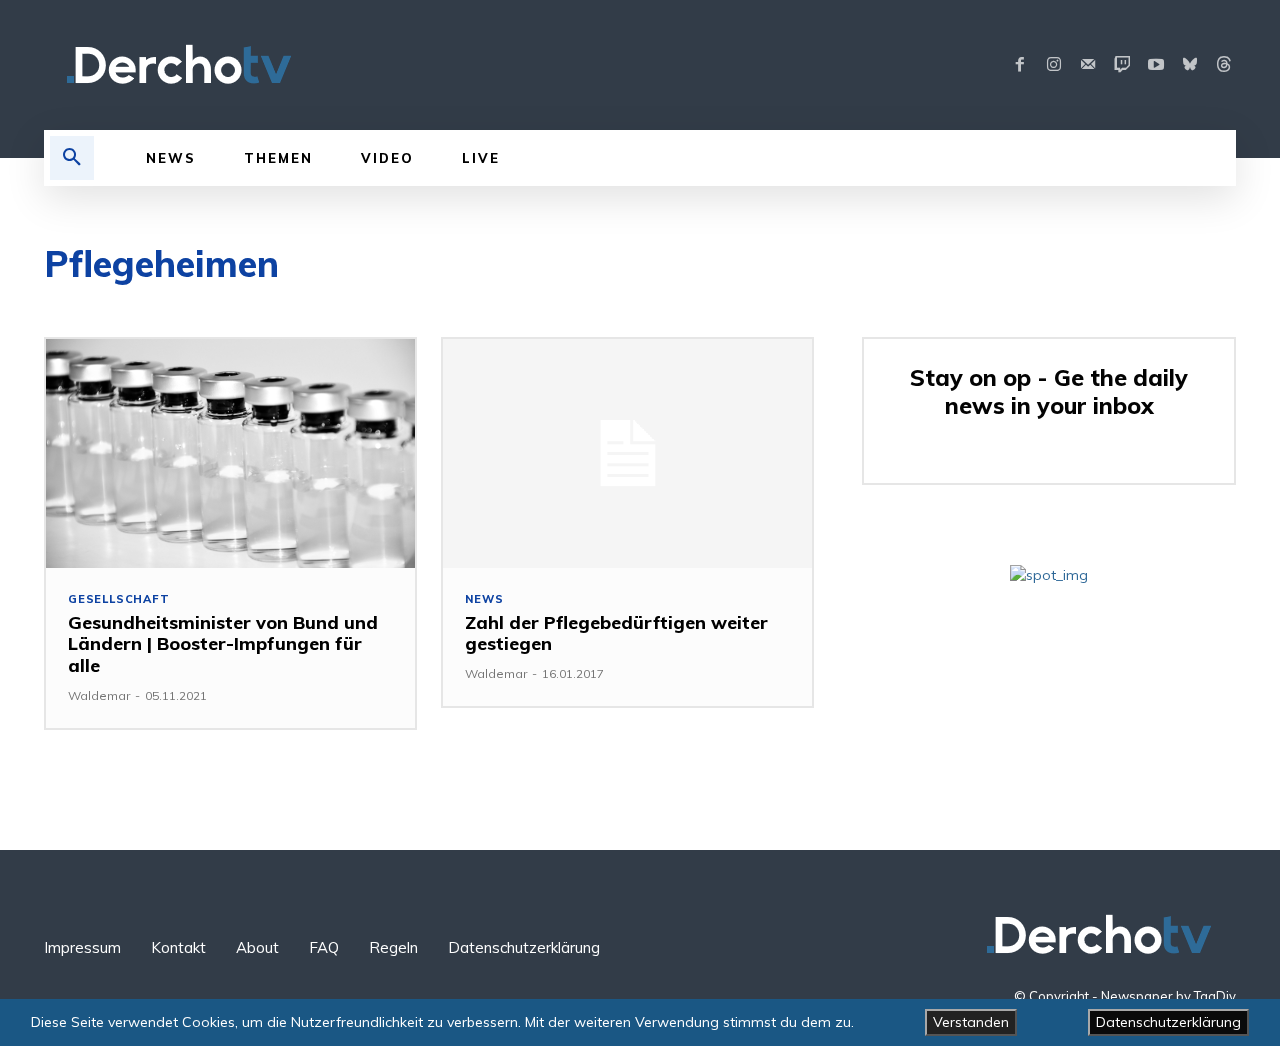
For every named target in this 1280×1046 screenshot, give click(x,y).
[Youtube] (1156, 65)
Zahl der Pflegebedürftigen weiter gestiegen (616, 633)
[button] (72, 158)
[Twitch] (1122, 65)
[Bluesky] (1190, 65)
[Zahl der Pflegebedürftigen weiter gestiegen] (627, 453)
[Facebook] (1020, 65)
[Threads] (1224, 65)
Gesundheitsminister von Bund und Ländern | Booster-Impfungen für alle (223, 644)
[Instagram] (1054, 65)
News (484, 599)
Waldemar (99, 695)
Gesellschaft (119, 599)
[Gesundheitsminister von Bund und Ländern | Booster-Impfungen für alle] (230, 453)
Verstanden (971, 1022)
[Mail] (1088, 65)
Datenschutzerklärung (1168, 1022)
